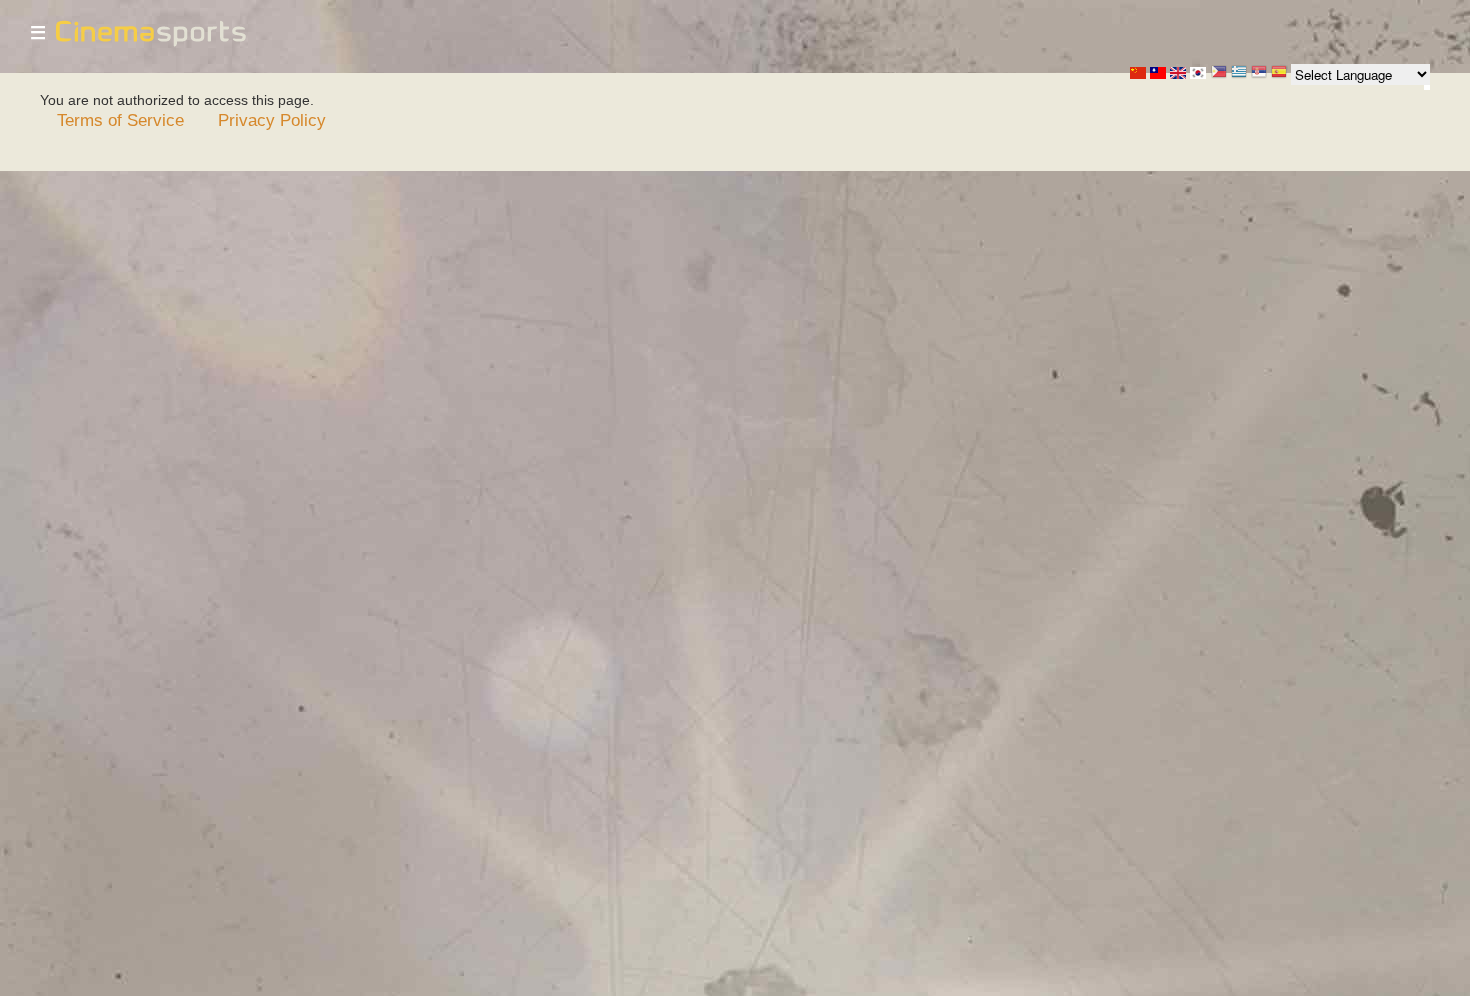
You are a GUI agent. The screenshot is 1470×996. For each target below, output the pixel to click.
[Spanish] (1279, 73)
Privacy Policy (272, 120)
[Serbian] (1259, 73)
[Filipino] (1219, 73)
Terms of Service (120, 120)
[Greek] (1239, 73)
